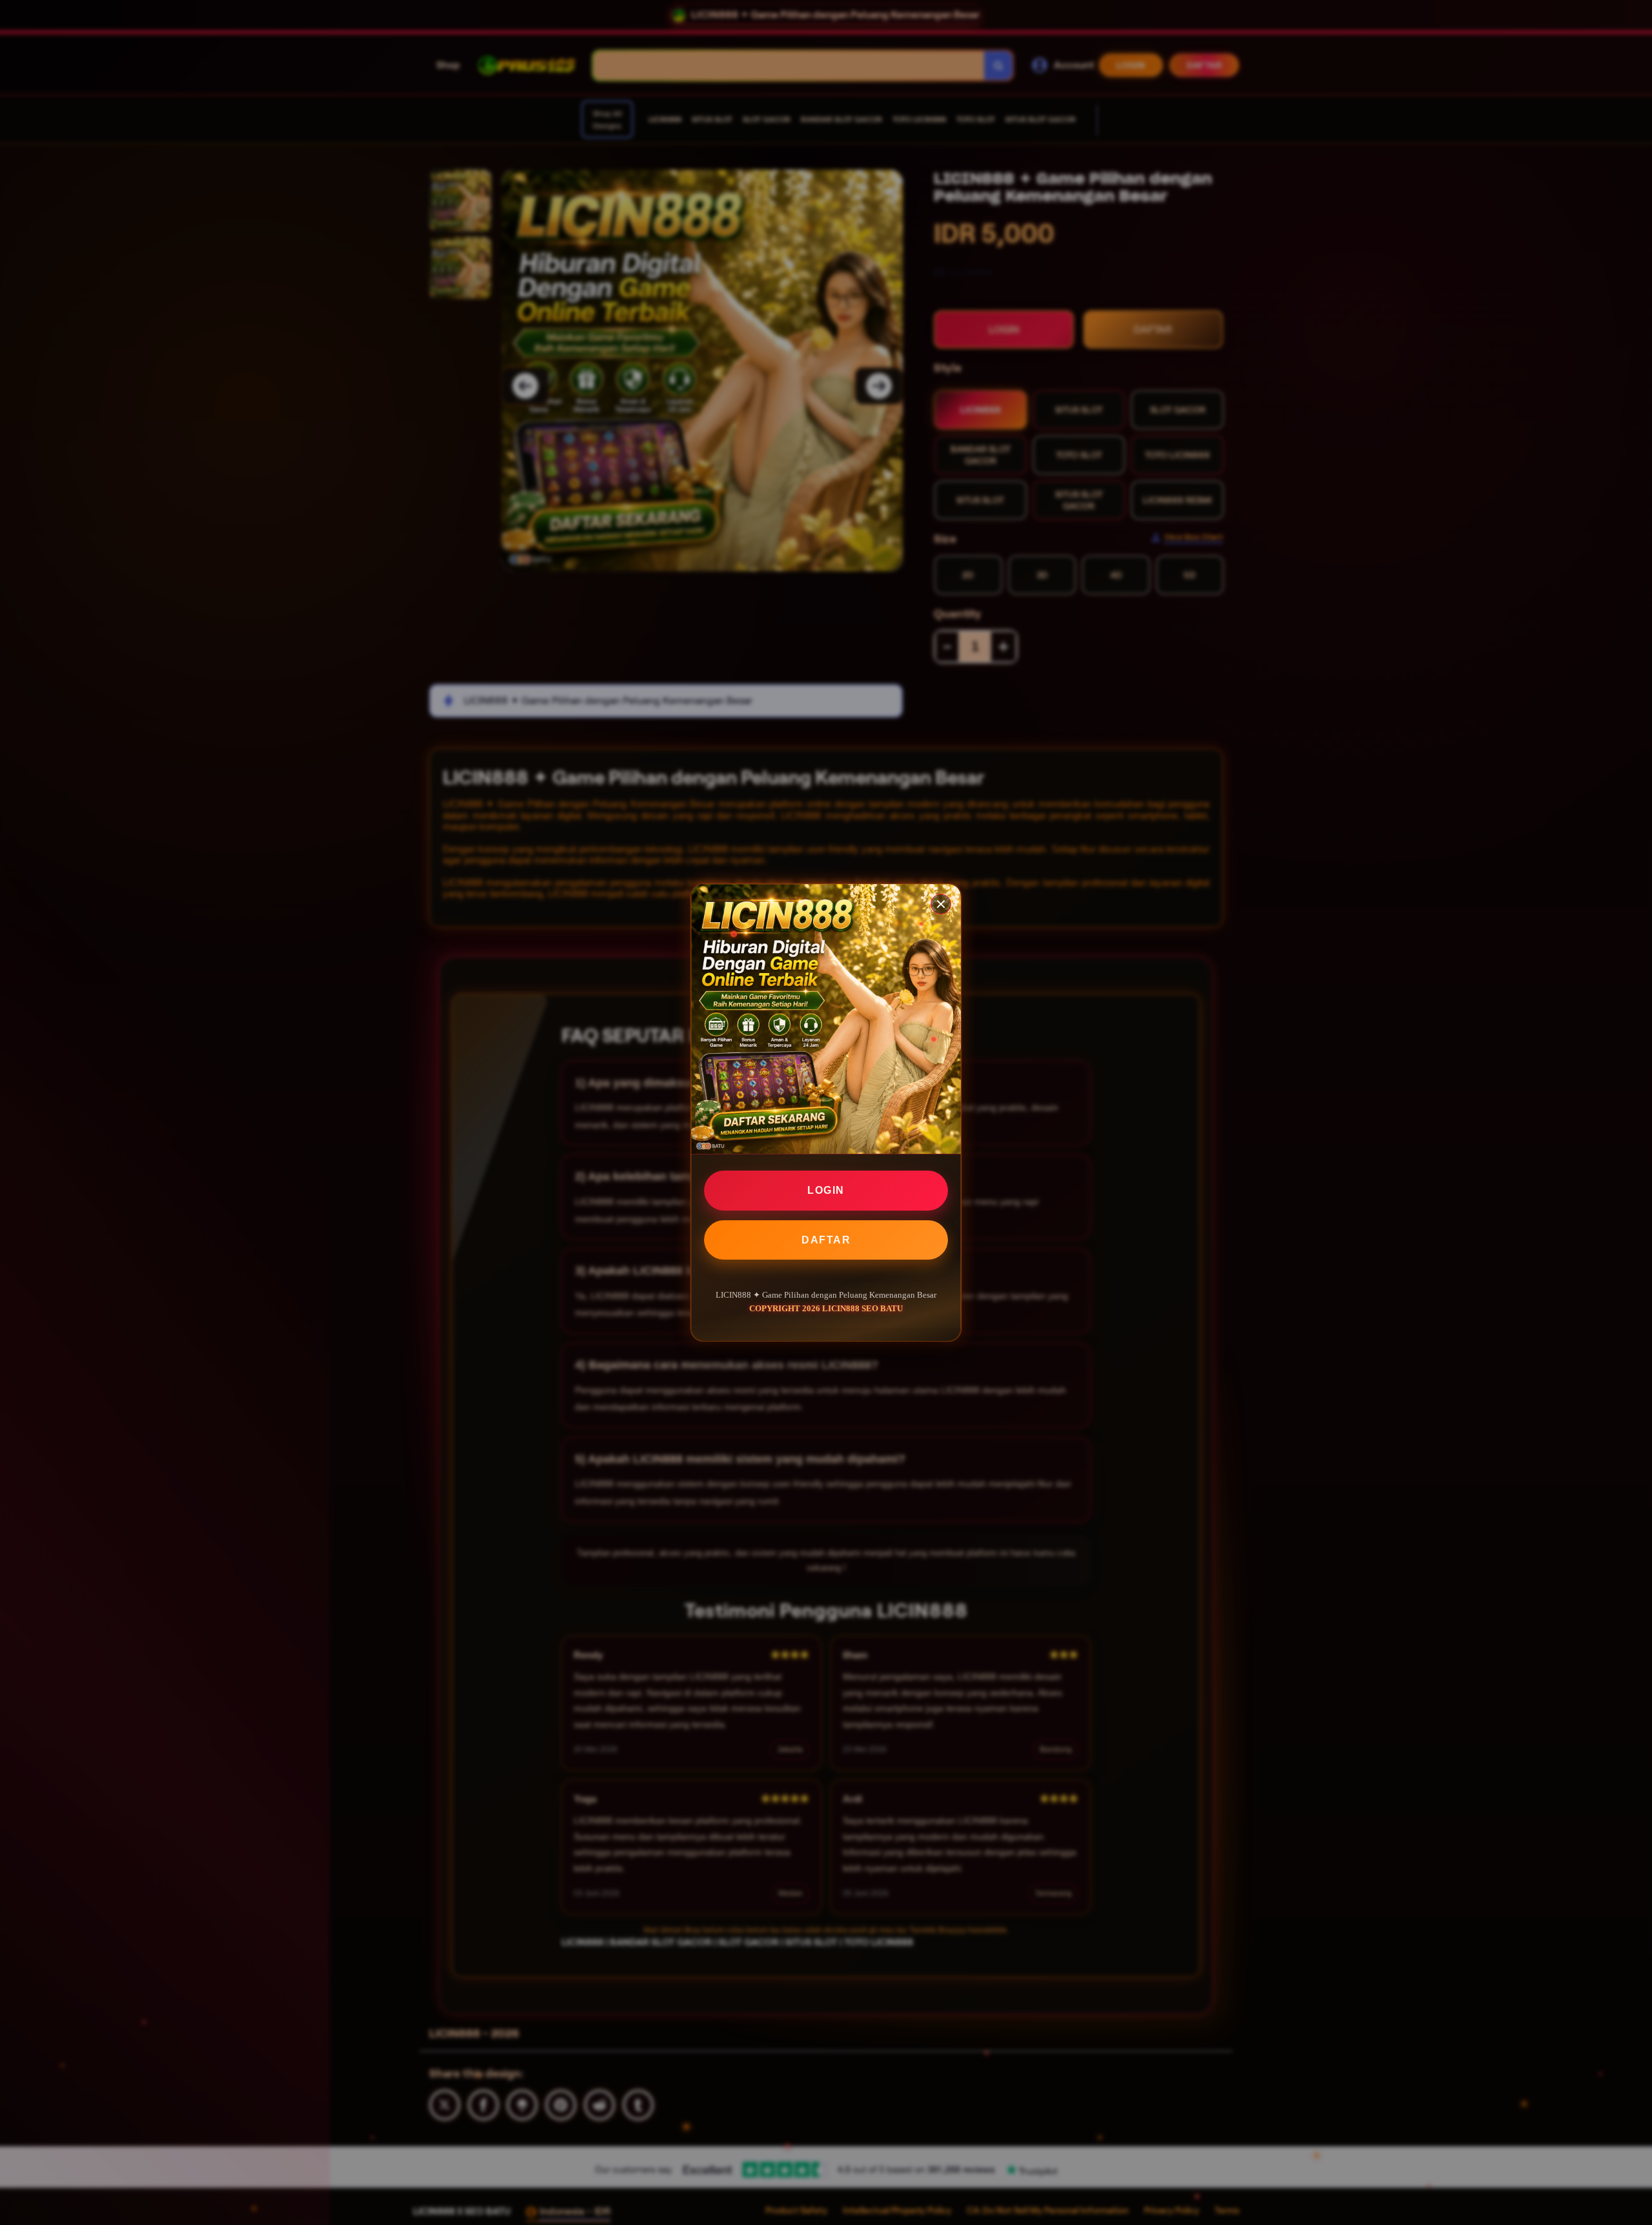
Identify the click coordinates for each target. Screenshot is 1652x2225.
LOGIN (826, 1190)
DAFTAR (826, 1239)
